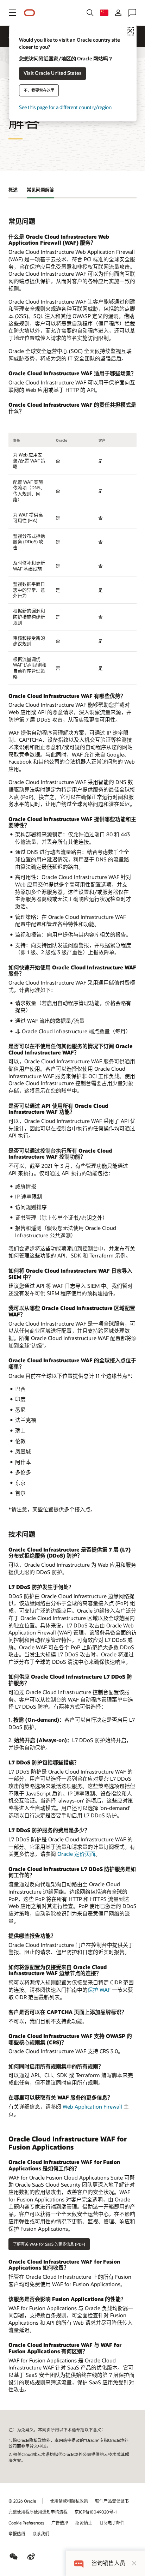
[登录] (118, 13)
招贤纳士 (84, 2523)
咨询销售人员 (108, 2563)
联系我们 (41, 2534)
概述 (13, 190)
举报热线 (17, 2534)
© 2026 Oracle (22, 2501)
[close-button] (134, 2563)
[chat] (79, 2563)
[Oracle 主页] (30, 13)
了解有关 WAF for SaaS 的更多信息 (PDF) (49, 2244)
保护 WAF (99, 1990)
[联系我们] (132, 13)
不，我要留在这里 (39, 90)
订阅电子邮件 (112, 2523)
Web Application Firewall (92, 2106)
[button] (13, 13)
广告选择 (60, 2523)
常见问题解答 (40, 190)
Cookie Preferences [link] (26, 2523)
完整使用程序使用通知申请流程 (38, 2512)
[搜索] (90, 13)
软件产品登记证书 (112, 2501)
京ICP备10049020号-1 (96, 2512)
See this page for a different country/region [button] (65, 107)
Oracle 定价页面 (76, 1854)
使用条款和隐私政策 (69, 2501)
